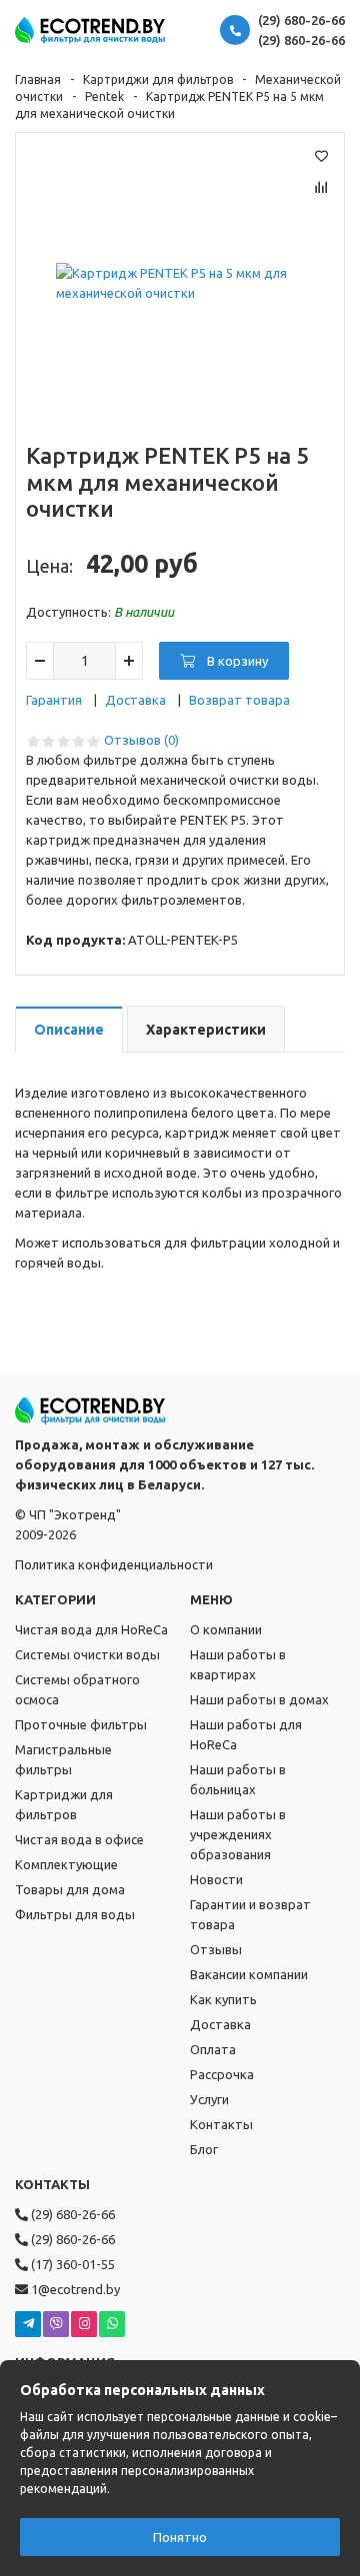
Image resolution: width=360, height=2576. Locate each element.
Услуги (209, 2099)
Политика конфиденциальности (114, 1564)
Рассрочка (222, 2074)
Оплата (213, 2049)
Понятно (180, 2537)
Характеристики (206, 1030)
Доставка (135, 700)
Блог (204, 2149)
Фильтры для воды (75, 1914)
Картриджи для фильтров (158, 79)
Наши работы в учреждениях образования (238, 1834)
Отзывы (216, 1949)
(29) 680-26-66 (301, 20)
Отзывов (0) (141, 740)
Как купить (223, 1999)
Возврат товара (239, 700)
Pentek (104, 96)
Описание (69, 1030)
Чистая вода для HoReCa (91, 1629)
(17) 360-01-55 (71, 2264)
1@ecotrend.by (74, 2289)
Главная (38, 79)
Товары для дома (70, 1889)
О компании (226, 1629)
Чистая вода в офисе (79, 1839)
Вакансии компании (249, 1974)
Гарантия (54, 700)
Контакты (221, 2124)
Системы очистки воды (87, 1654)
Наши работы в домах (259, 1699)
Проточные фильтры (81, 1724)
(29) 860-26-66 (301, 40)
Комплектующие (66, 1864)
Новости (216, 1879)
